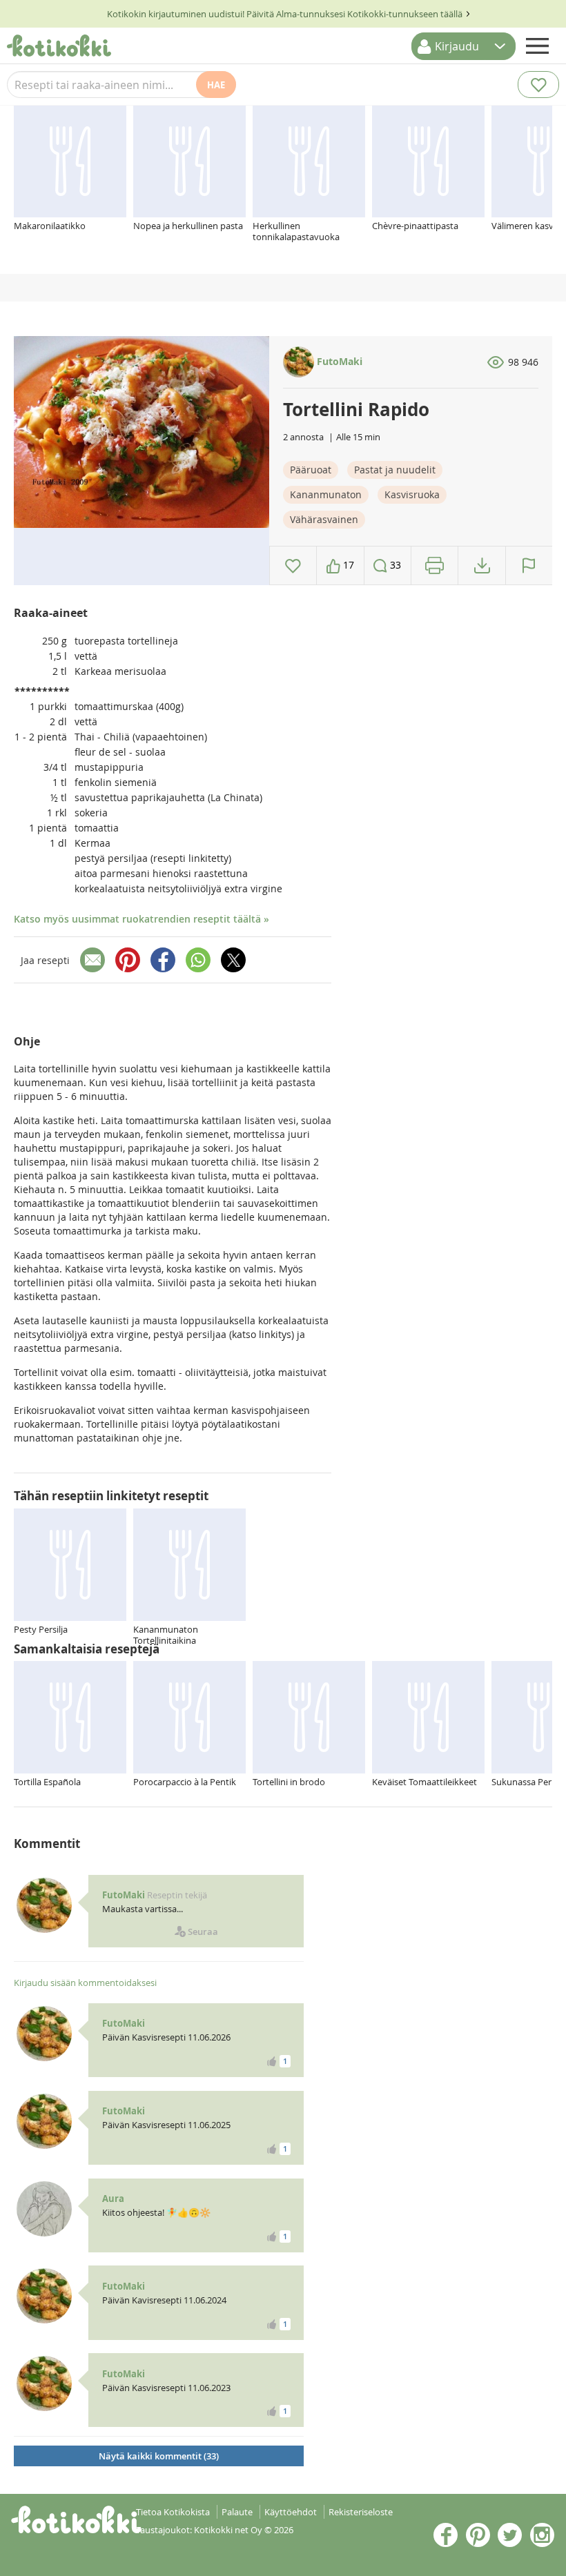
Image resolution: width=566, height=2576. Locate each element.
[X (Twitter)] (233, 960)
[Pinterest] (128, 960)
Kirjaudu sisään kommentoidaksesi (85, 1983)
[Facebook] (163, 960)
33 (394, 565)
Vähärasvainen (324, 519)
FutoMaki (338, 361)
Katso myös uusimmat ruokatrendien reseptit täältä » (141, 919)
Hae (216, 85)
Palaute (237, 2512)
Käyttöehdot (291, 2512)
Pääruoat (311, 470)
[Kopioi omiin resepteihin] (482, 566)
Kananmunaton (326, 494)
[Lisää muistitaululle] (293, 566)
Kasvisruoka (412, 494)
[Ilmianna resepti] (529, 566)
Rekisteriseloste (361, 2512)
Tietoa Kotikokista (173, 2512)
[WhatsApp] (198, 960)
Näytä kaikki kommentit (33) (159, 2456)
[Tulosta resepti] (435, 566)
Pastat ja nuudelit (395, 470)
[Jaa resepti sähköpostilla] (92, 960)
